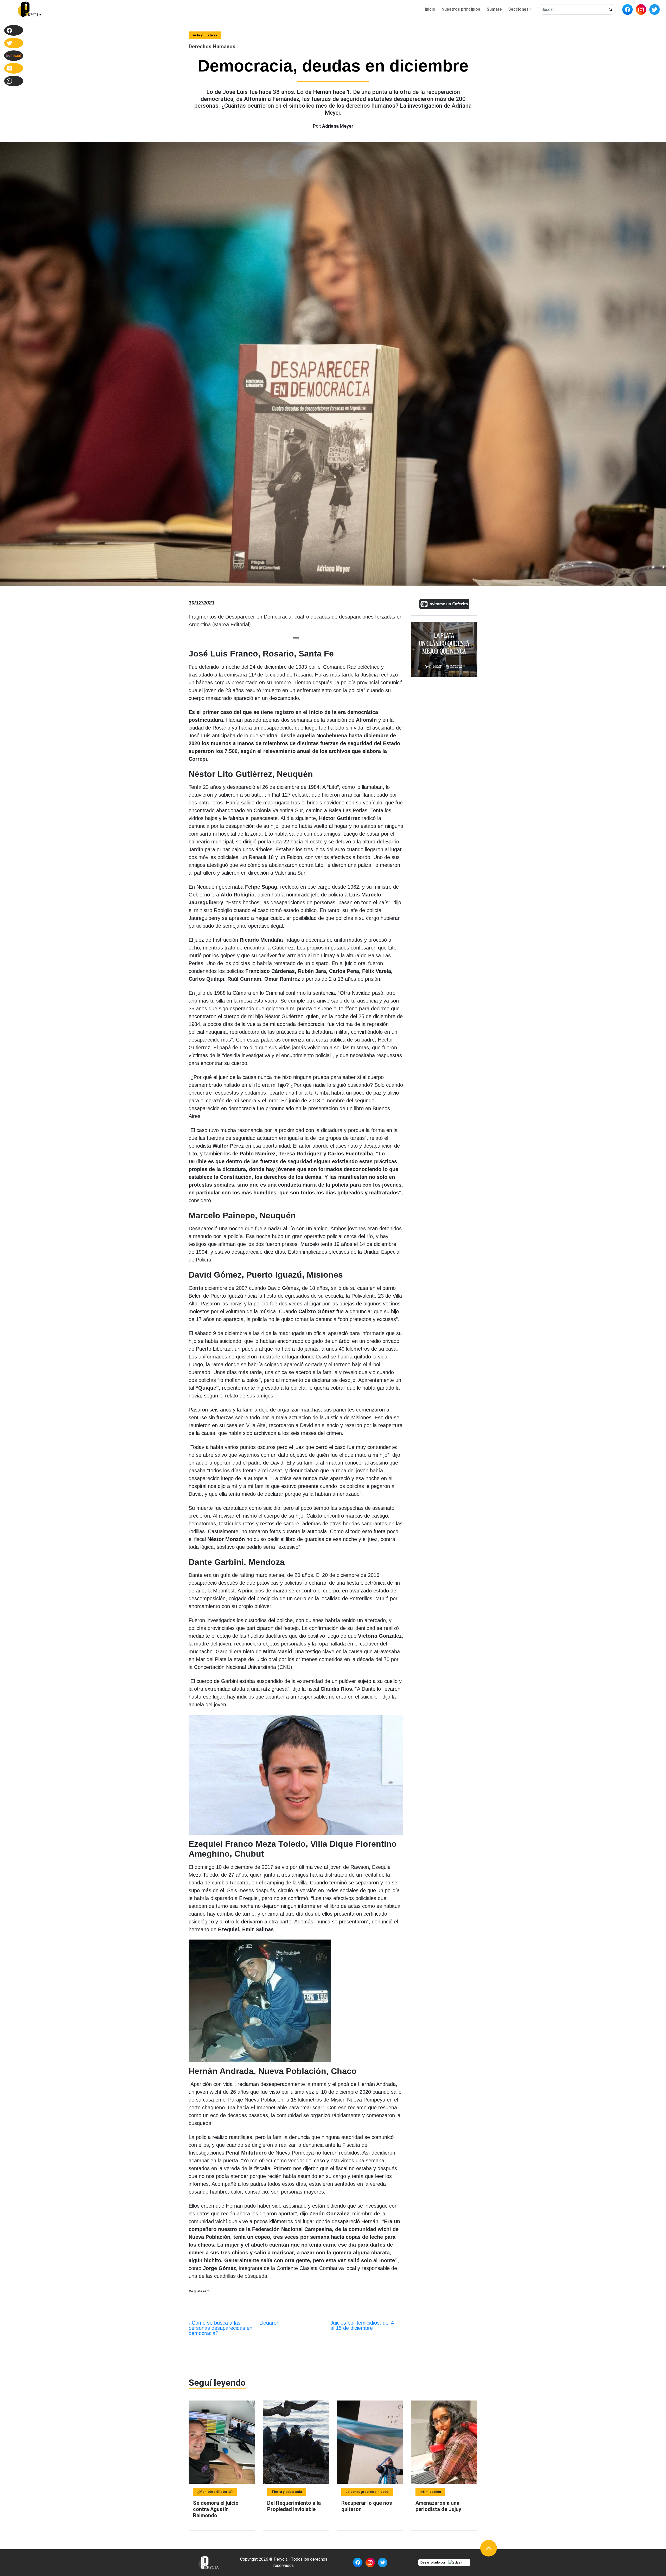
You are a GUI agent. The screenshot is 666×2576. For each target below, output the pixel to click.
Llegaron (269, 2323)
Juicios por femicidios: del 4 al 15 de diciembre (362, 2325)
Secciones (518, 9)
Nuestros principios (461, 9)
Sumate (494, 9)
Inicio (430, 9)
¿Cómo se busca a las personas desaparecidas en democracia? (220, 2328)
